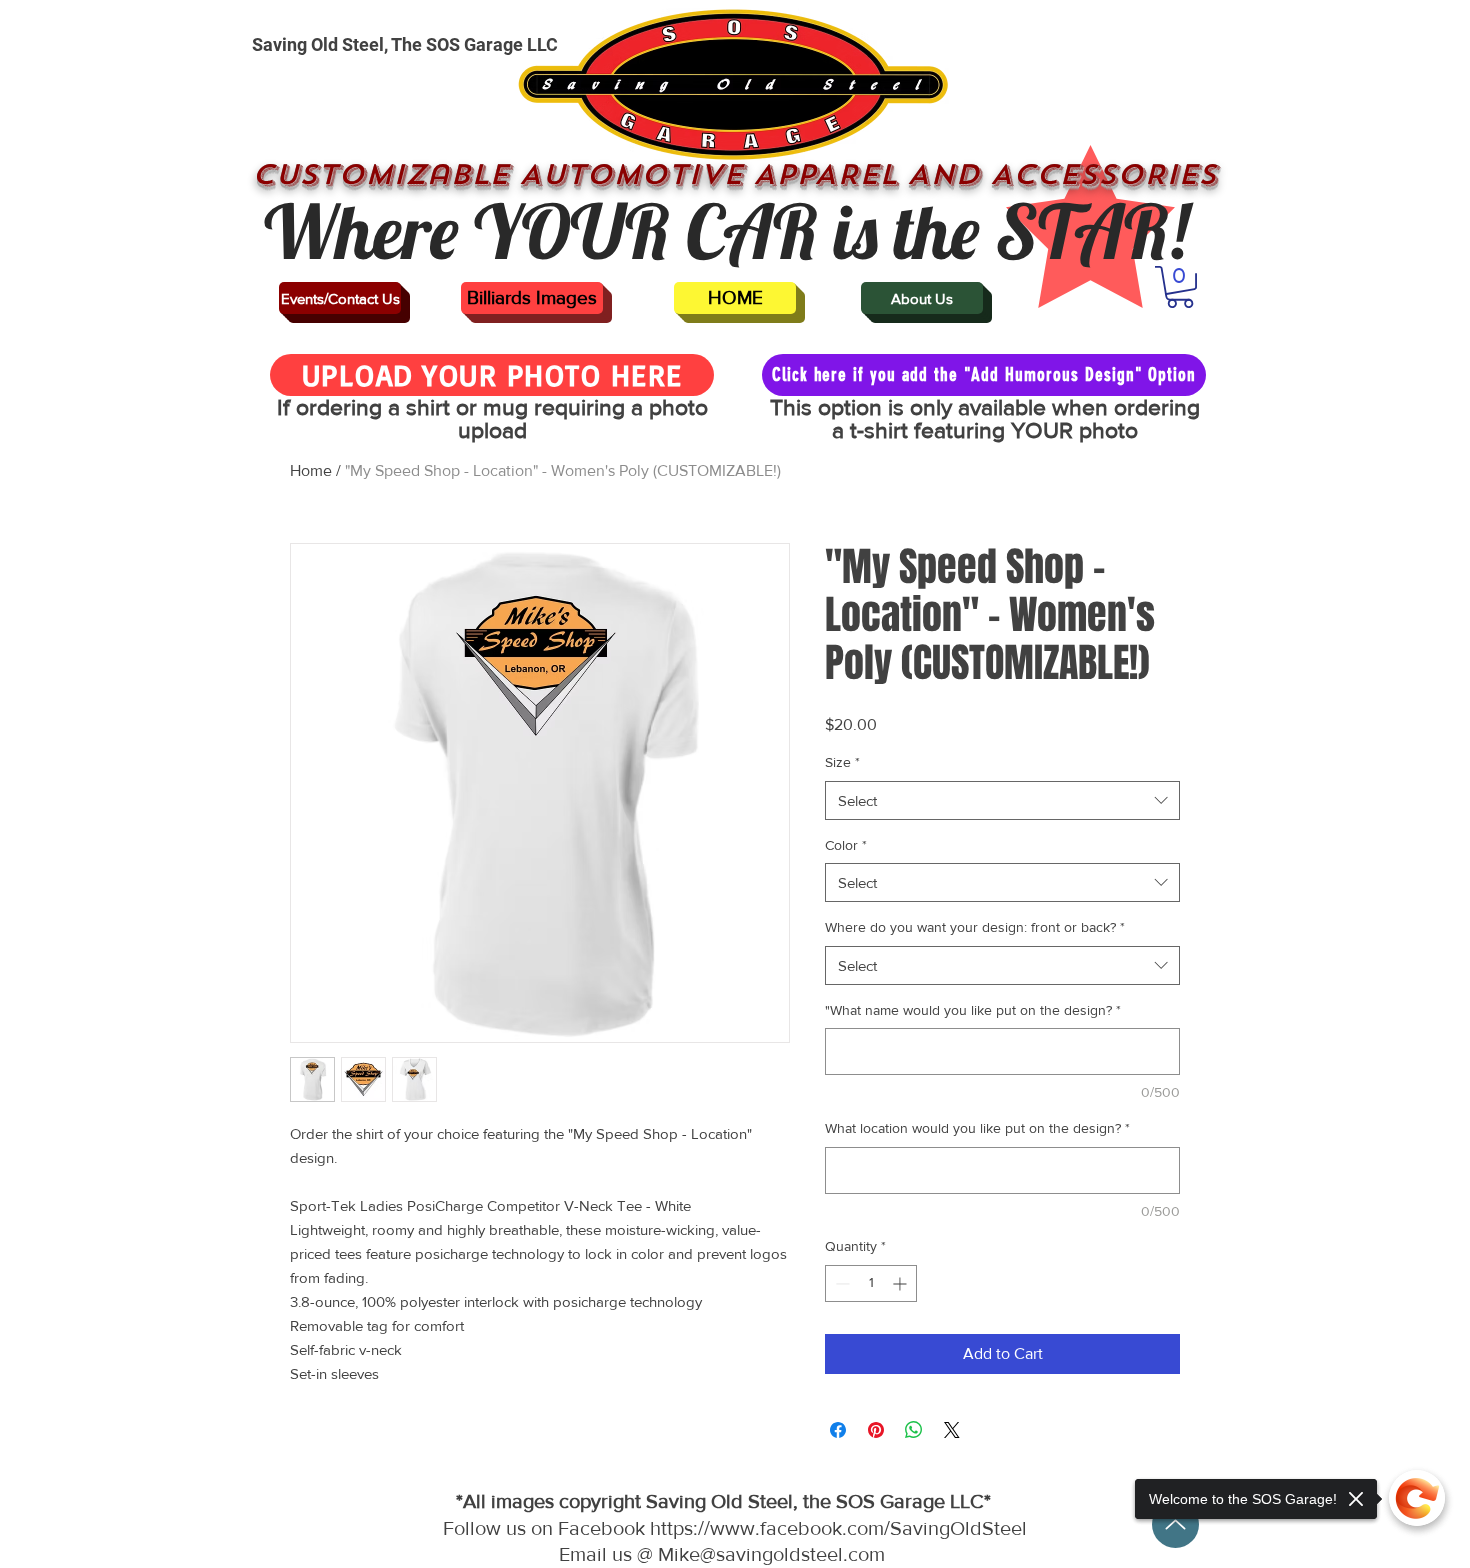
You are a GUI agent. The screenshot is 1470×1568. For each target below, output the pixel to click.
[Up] (1175, 1524)
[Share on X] (952, 1430)
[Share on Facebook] (838, 1430)
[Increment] (901, 1283)
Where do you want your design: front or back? (975, 927)
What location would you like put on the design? (977, 1128)
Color (846, 845)
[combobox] (1002, 800)
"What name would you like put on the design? (973, 1010)
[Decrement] (840, 1283)
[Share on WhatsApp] (914, 1430)
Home (311, 470)
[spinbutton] (871, 1283)
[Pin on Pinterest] (876, 1430)
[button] (1180, 287)
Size (842, 762)
